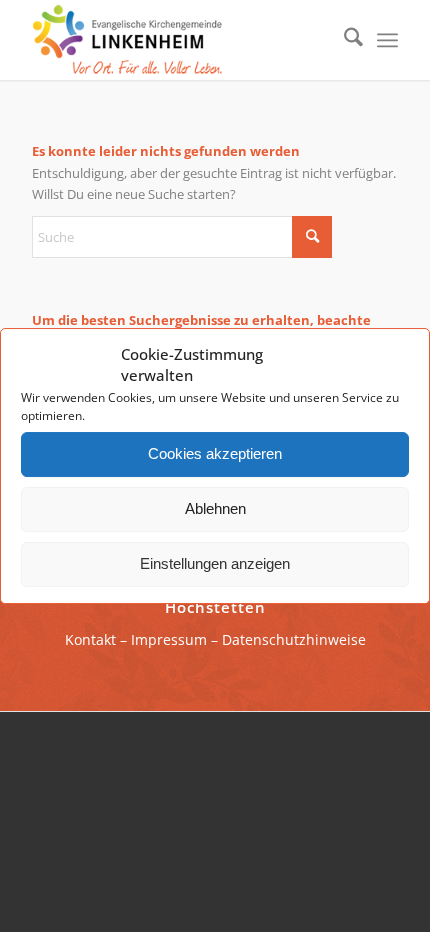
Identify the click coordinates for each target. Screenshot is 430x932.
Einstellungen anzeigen (215, 563)
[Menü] (387, 40)
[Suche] (343, 40)
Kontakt (90, 639)
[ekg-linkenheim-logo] (178, 40)
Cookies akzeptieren (215, 453)
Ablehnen (215, 508)
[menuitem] (343, 40)
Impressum (169, 639)
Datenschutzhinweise (294, 639)
